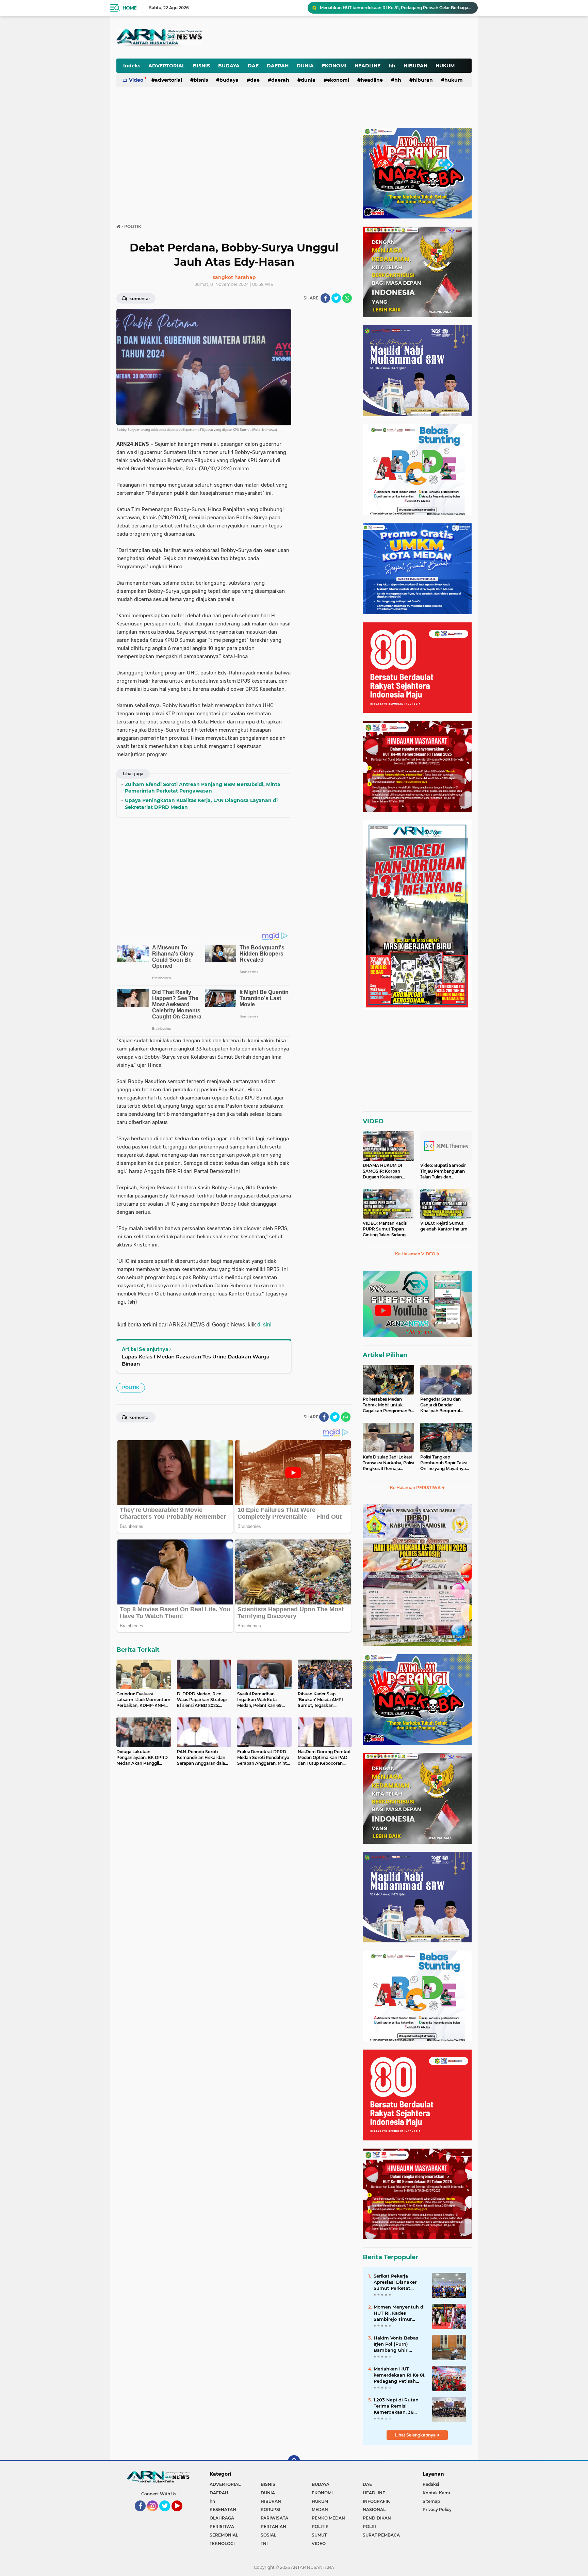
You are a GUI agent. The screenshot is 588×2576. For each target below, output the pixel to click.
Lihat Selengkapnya (416, 2435)
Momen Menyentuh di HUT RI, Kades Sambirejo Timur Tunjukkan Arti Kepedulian (399, 2313)
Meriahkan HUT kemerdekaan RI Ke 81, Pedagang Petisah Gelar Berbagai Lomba (399, 2375)
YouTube (182, 2514)
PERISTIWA (222, 2526)
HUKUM (445, 66)
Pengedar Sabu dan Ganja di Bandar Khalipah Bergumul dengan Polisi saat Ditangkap (440, 1405)
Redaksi (431, 2484)
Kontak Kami (436, 2493)
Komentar (139, 299)
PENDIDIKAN (377, 2518)
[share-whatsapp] (347, 298)
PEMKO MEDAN (328, 2518)
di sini (264, 1325)
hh (392, 66)
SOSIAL (268, 2535)
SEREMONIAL (224, 2535)
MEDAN (320, 2509)
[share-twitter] (336, 298)
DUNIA (305, 66)
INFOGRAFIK (376, 2501)
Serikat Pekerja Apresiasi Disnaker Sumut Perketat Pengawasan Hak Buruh (395, 2282)
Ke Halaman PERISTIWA (416, 1488)
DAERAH (278, 66)
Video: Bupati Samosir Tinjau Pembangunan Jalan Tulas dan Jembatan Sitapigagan (443, 1171)
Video (136, 80)
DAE (253, 66)
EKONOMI (334, 66)
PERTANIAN (273, 2526)
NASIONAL (374, 2509)
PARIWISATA (274, 2518)
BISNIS (201, 66)
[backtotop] (294, 2461)
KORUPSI (271, 2509)
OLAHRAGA (222, 2518)
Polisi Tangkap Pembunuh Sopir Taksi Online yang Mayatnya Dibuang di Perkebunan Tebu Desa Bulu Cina (445, 1463)
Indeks (132, 66)
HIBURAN (415, 66)
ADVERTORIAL (167, 66)
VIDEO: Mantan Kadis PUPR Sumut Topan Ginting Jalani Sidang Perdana (385, 1229)
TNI (264, 2544)
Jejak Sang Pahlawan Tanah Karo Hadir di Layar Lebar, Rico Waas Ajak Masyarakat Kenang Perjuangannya (396, 8)
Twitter (168, 2514)
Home (129, 8)
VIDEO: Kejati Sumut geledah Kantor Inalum (444, 1226)
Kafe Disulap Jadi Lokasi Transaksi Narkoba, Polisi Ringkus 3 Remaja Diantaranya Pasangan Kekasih (388, 1463)
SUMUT (319, 2535)
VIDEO (373, 1121)
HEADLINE (367, 66)
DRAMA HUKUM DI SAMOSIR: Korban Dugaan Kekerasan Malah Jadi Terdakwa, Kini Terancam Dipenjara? (385, 1171)
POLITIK (131, 1388)
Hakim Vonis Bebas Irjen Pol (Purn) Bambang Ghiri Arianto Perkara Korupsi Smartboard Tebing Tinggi (397, 2344)
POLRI (369, 2526)
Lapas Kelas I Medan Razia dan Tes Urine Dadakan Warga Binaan (196, 1360)
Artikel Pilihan (385, 1355)
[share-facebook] (325, 298)
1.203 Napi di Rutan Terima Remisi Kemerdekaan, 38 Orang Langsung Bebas (396, 2406)
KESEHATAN (223, 2509)
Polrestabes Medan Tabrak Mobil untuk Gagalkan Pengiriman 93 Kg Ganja (388, 1405)
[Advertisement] (304, 32)
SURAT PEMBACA (381, 2535)
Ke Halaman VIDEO (416, 1254)
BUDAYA (229, 66)
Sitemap (431, 2501)
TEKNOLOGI (222, 2544)
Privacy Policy (437, 2509)
